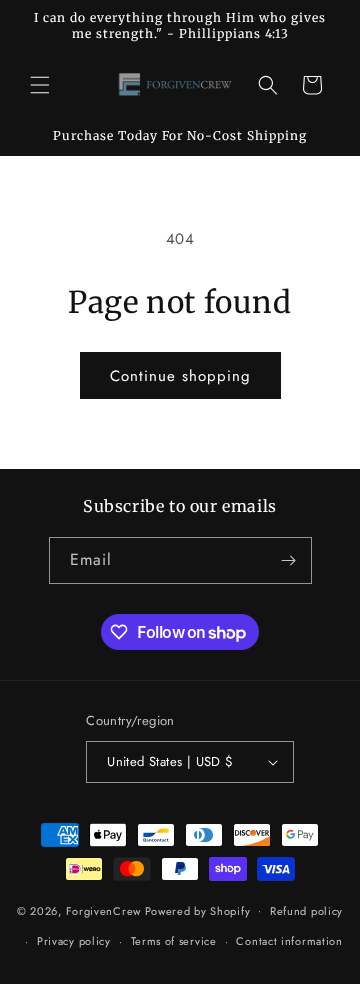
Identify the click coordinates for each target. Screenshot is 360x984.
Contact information (289, 941)
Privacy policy (74, 941)
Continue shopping (180, 376)
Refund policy (306, 911)
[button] (40, 85)
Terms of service (174, 941)
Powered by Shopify (198, 910)
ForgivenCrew (103, 910)
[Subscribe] (289, 560)
